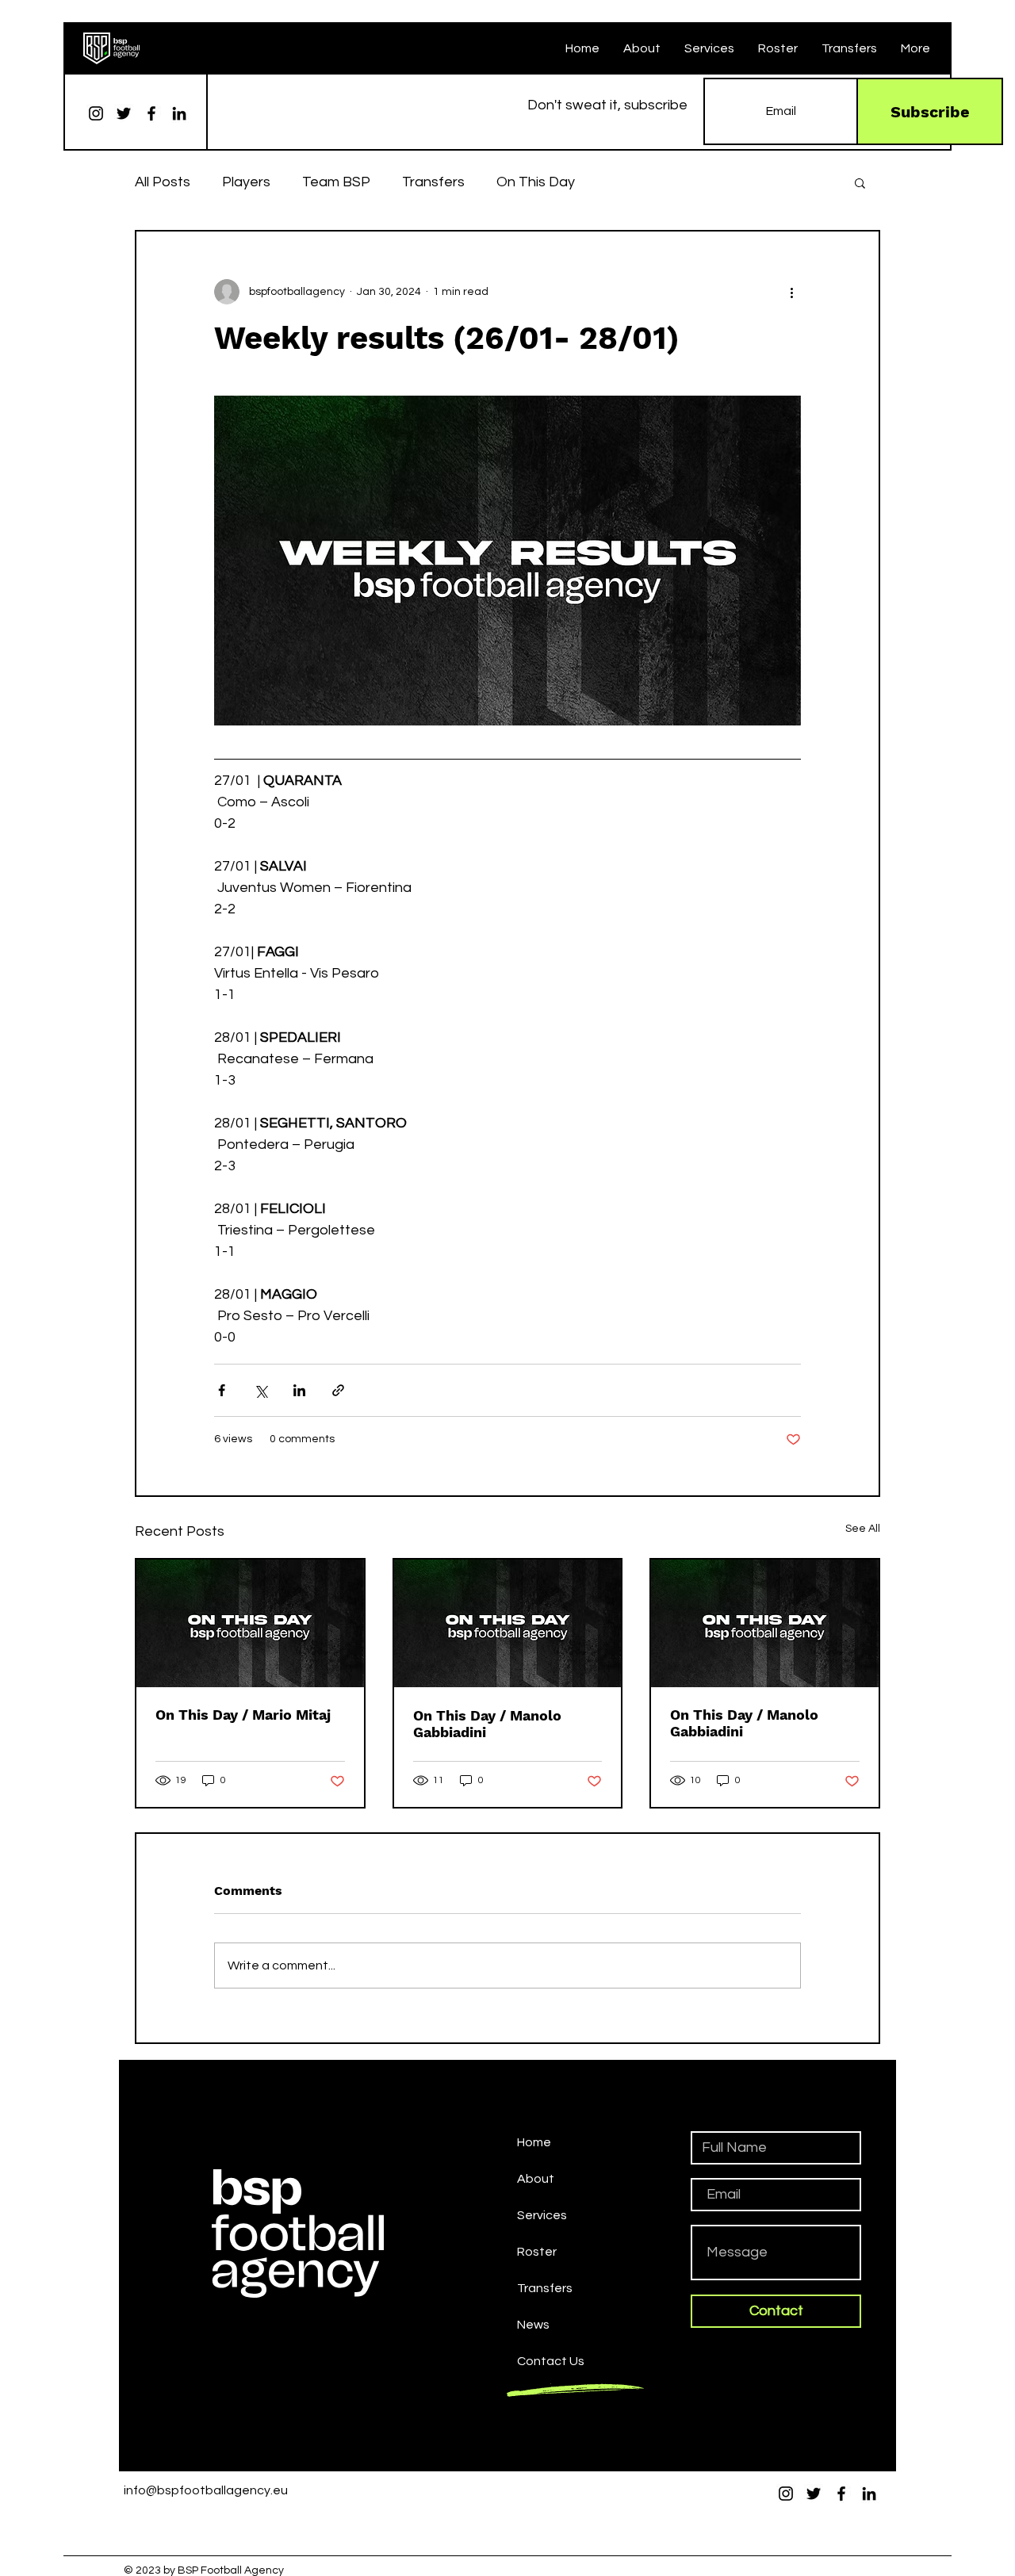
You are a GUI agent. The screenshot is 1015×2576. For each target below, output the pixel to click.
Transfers (433, 182)
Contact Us (551, 2361)
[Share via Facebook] (222, 1390)
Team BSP (336, 182)
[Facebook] (151, 113)
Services (542, 2215)
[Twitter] (124, 113)
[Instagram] (96, 113)
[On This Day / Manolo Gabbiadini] (508, 1623)
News (533, 2325)
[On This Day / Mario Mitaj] (250, 1623)
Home (534, 2142)
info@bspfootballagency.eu (206, 2490)
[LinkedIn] (179, 113)
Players (246, 182)
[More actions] (791, 292)
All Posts (163, 182)
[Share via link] (338, 1390)
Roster (537, 2252)
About (536, 2179)
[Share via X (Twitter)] (260, 1390)
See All (863, 1529)
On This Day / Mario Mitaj (243, 1715)
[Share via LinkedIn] (299, 1390)
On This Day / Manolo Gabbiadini (487, 1724)
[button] (860, 182)
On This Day (536, 182)
